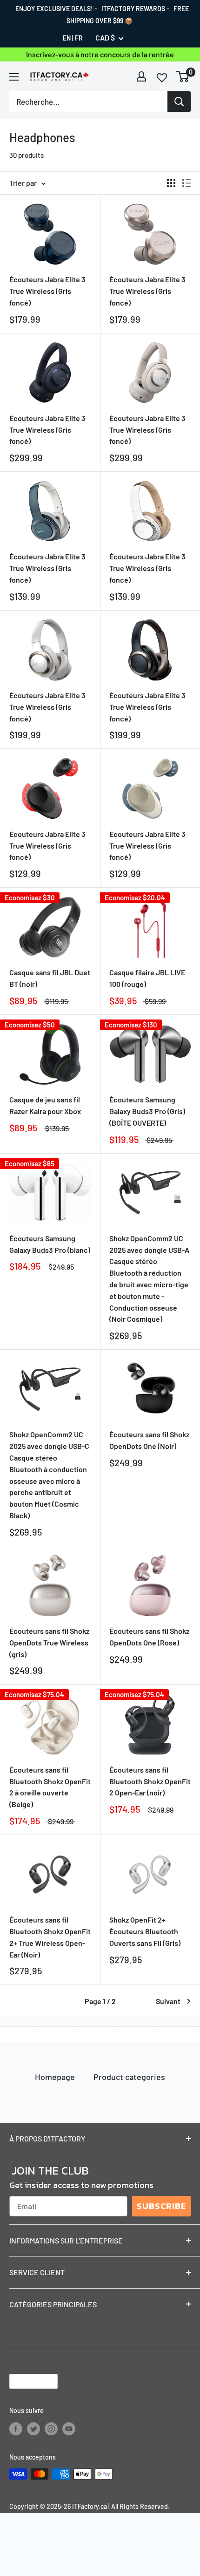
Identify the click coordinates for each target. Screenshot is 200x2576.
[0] (183, 76)
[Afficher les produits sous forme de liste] (187, 183)
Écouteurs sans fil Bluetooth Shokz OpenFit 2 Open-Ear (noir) (150, 1781)
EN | (68, 38)
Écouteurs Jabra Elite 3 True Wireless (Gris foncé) (47, 291)
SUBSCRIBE (161, 2206)
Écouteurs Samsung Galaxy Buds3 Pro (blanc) (50, 1244)
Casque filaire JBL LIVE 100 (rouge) (147, 978)
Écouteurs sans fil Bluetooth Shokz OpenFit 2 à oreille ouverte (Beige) (50, 1787)
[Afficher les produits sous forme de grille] (171, 183)
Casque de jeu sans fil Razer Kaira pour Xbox (45, 1105)
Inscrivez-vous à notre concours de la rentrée (100, 54)
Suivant (168, 2001)
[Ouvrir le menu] (14, 77)
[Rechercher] (179, 102)
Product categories (129, 2077)
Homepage (55, 2077)
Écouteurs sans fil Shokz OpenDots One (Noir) (149, 1440)
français (26, 2382)
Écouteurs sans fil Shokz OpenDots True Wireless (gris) (49, 1642)
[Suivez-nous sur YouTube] (69, 2429)
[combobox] (88, 102)
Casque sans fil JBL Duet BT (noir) (50, 978)
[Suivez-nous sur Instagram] (51, 2429)
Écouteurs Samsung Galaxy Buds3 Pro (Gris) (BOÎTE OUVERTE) (147, 1111)
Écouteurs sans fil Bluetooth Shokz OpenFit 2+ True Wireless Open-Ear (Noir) (50, 1937)
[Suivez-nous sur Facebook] (16, 2429)
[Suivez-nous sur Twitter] (33, 2429)
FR (79, 38)
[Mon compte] (141, 76)
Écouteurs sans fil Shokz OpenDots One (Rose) (149, 1637)
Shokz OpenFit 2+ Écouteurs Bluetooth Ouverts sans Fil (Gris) (145, 1931)
